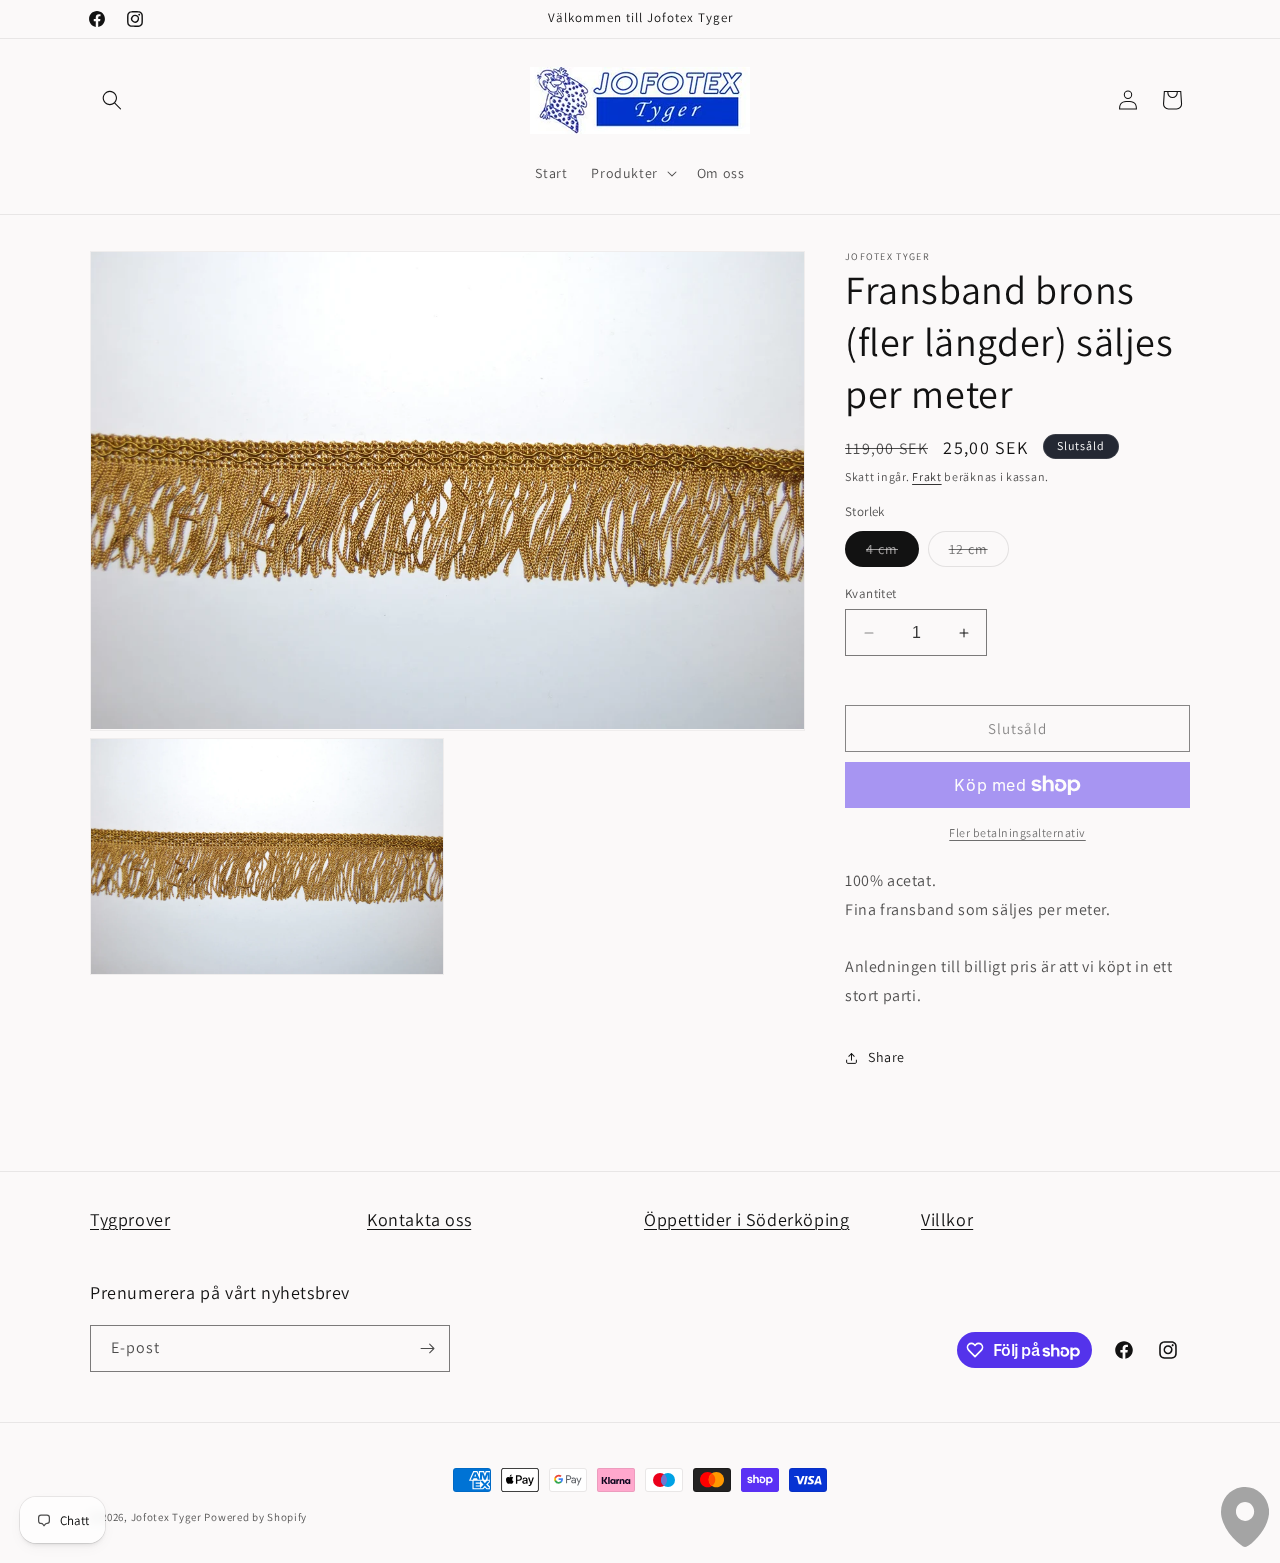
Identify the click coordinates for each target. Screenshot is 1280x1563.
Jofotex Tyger (166, 1517)
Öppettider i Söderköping (746, 1219)
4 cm (892, 553)
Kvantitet (871, 593)
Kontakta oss (419, 1219)
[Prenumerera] (427, 1348)
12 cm (979, 553)
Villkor (947, 1219)
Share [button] (886, 1057)
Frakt (927, 476)
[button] (112, 100)
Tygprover (130, 1219)
